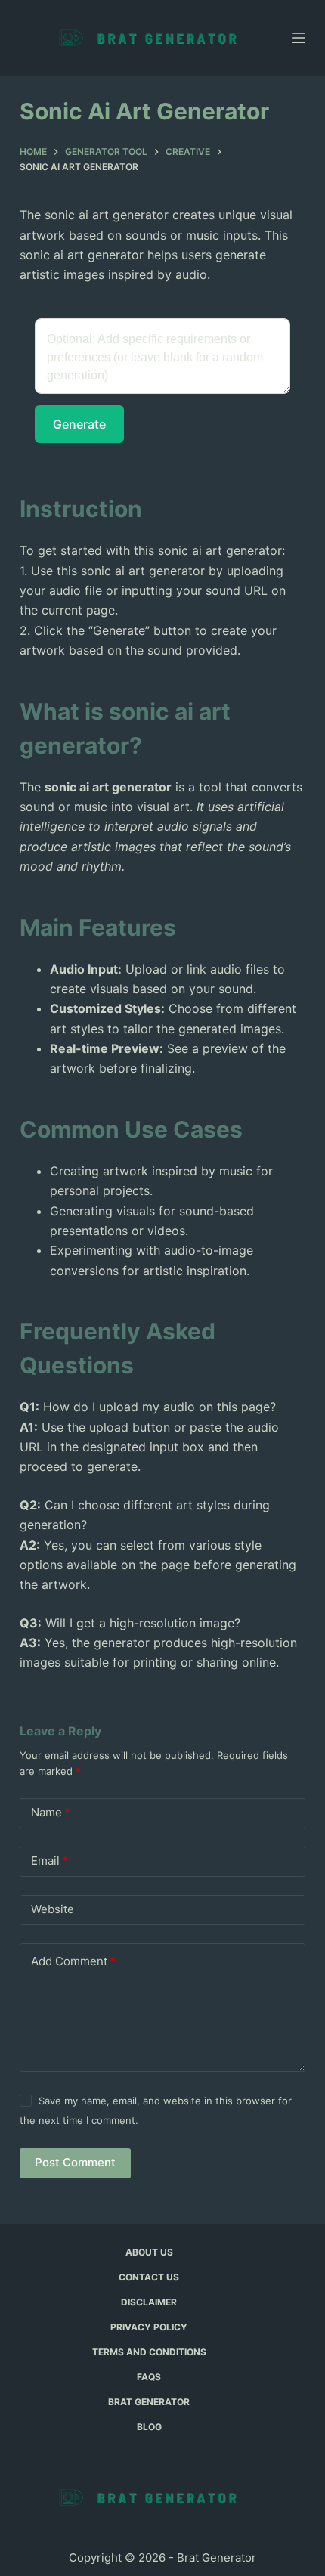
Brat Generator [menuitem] (149, 2402)
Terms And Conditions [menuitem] (149, 2352)
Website (53, 1909)
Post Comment (75, 2162)
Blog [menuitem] (149, 2427)
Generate (79, 424)
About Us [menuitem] (149, 2252)
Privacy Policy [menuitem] (149, 2327)
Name (51, 1812)
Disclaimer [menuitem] (149, 2302)
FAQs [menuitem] (149, 2377)
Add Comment (73, 1961)
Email (50, 1861)
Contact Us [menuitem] (149, 2277)
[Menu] (299, 38)
